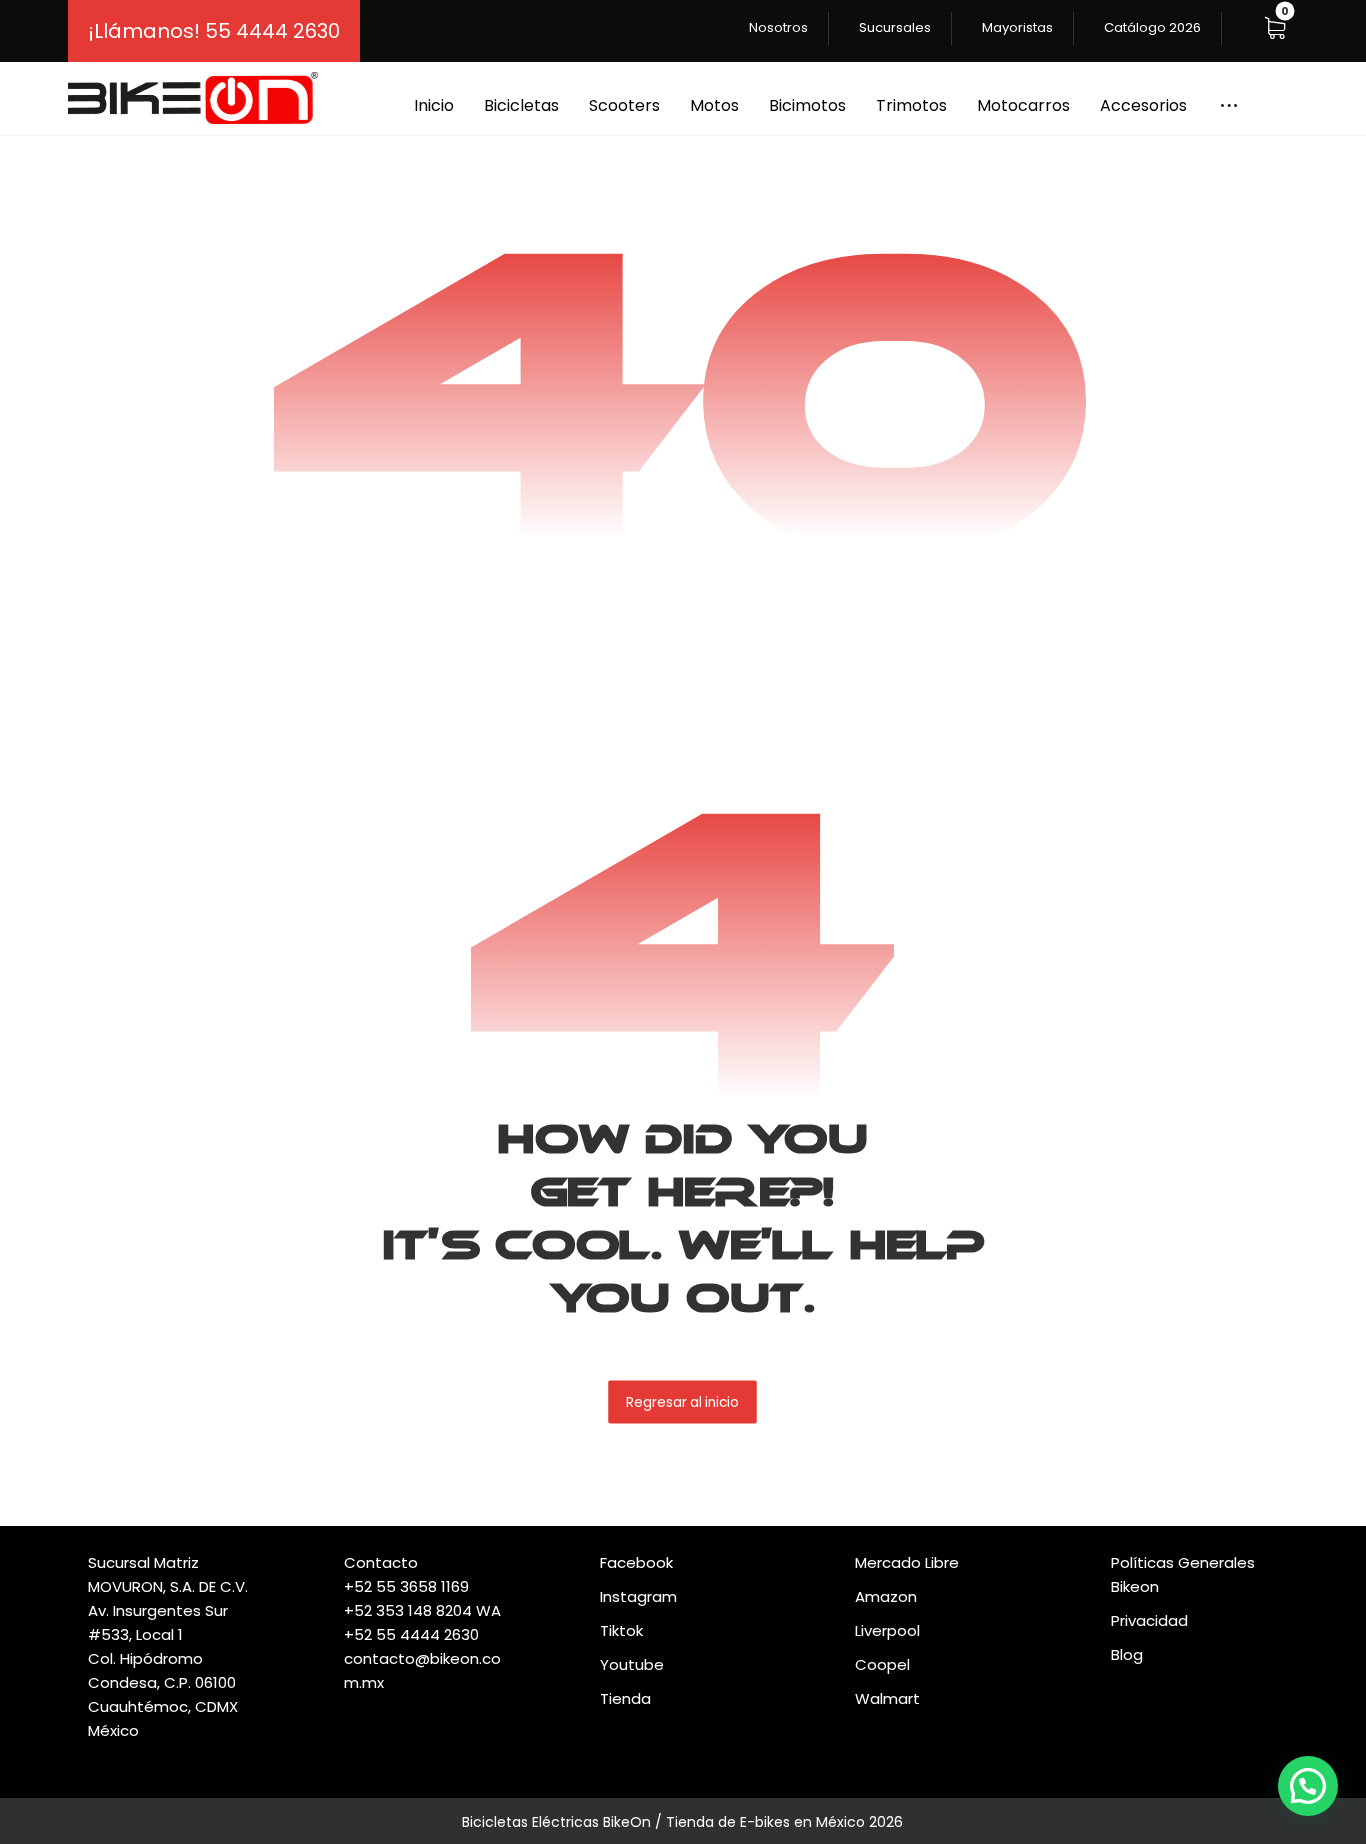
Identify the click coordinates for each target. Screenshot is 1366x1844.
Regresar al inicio (683, 1401)
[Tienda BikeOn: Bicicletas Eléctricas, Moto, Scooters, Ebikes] (193, 98)
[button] (1275, 28)
